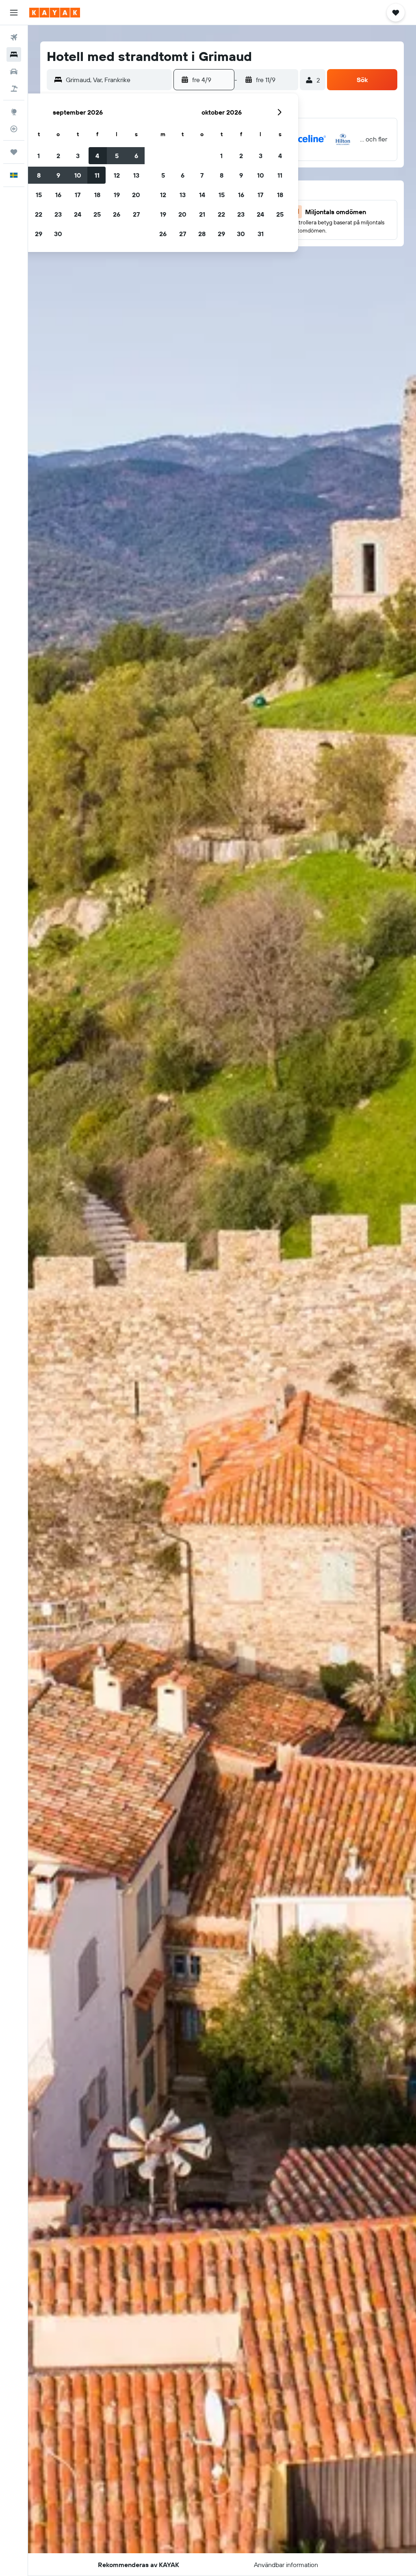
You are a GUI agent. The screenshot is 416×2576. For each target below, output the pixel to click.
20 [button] (136, 195)
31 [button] (261, 234)
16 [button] (58, 195)
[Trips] (14, 152)
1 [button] (39, 156)
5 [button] (117, 156)
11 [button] (97, 175)
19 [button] (117, 195)
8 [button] (39, 175)
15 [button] (39, 195)
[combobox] (117, 80)
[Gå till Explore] (14, 112)
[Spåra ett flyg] (14, 129)
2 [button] (58, 156)
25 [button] (97, 214)
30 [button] (58, 234)
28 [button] (202, 234)
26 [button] (117, 214)
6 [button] (136, 156)
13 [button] (136, 175)
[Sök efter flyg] (14, 37)
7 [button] (202, 175)
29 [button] (39, 234)
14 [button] (202, 195)
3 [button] (78, 156)
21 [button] (202, 214)
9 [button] (58, 175)
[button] (14, 13)
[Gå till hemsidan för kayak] (55, 13)
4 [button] (97, 156)
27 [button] (136, 214)
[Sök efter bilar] (14, 72)
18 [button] (97, 195)
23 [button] (58, 214)
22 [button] (39, 214)
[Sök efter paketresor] (14, 89)
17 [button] (78, 195)
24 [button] (78, 214)
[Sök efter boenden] (14, 54)
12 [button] (117, 175)
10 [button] (78, 175)
